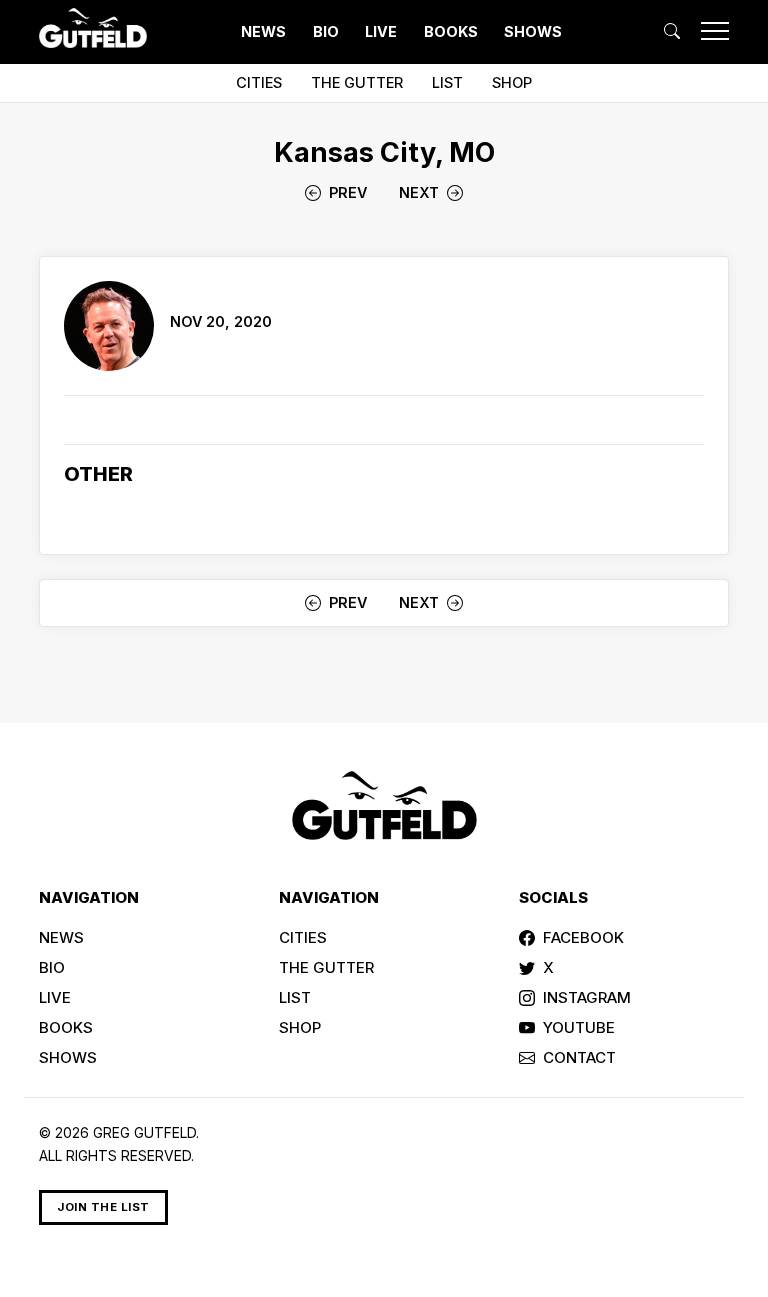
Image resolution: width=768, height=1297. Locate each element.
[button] (672, 31)
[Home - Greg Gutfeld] (93, 28)
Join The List (103, 1207)
